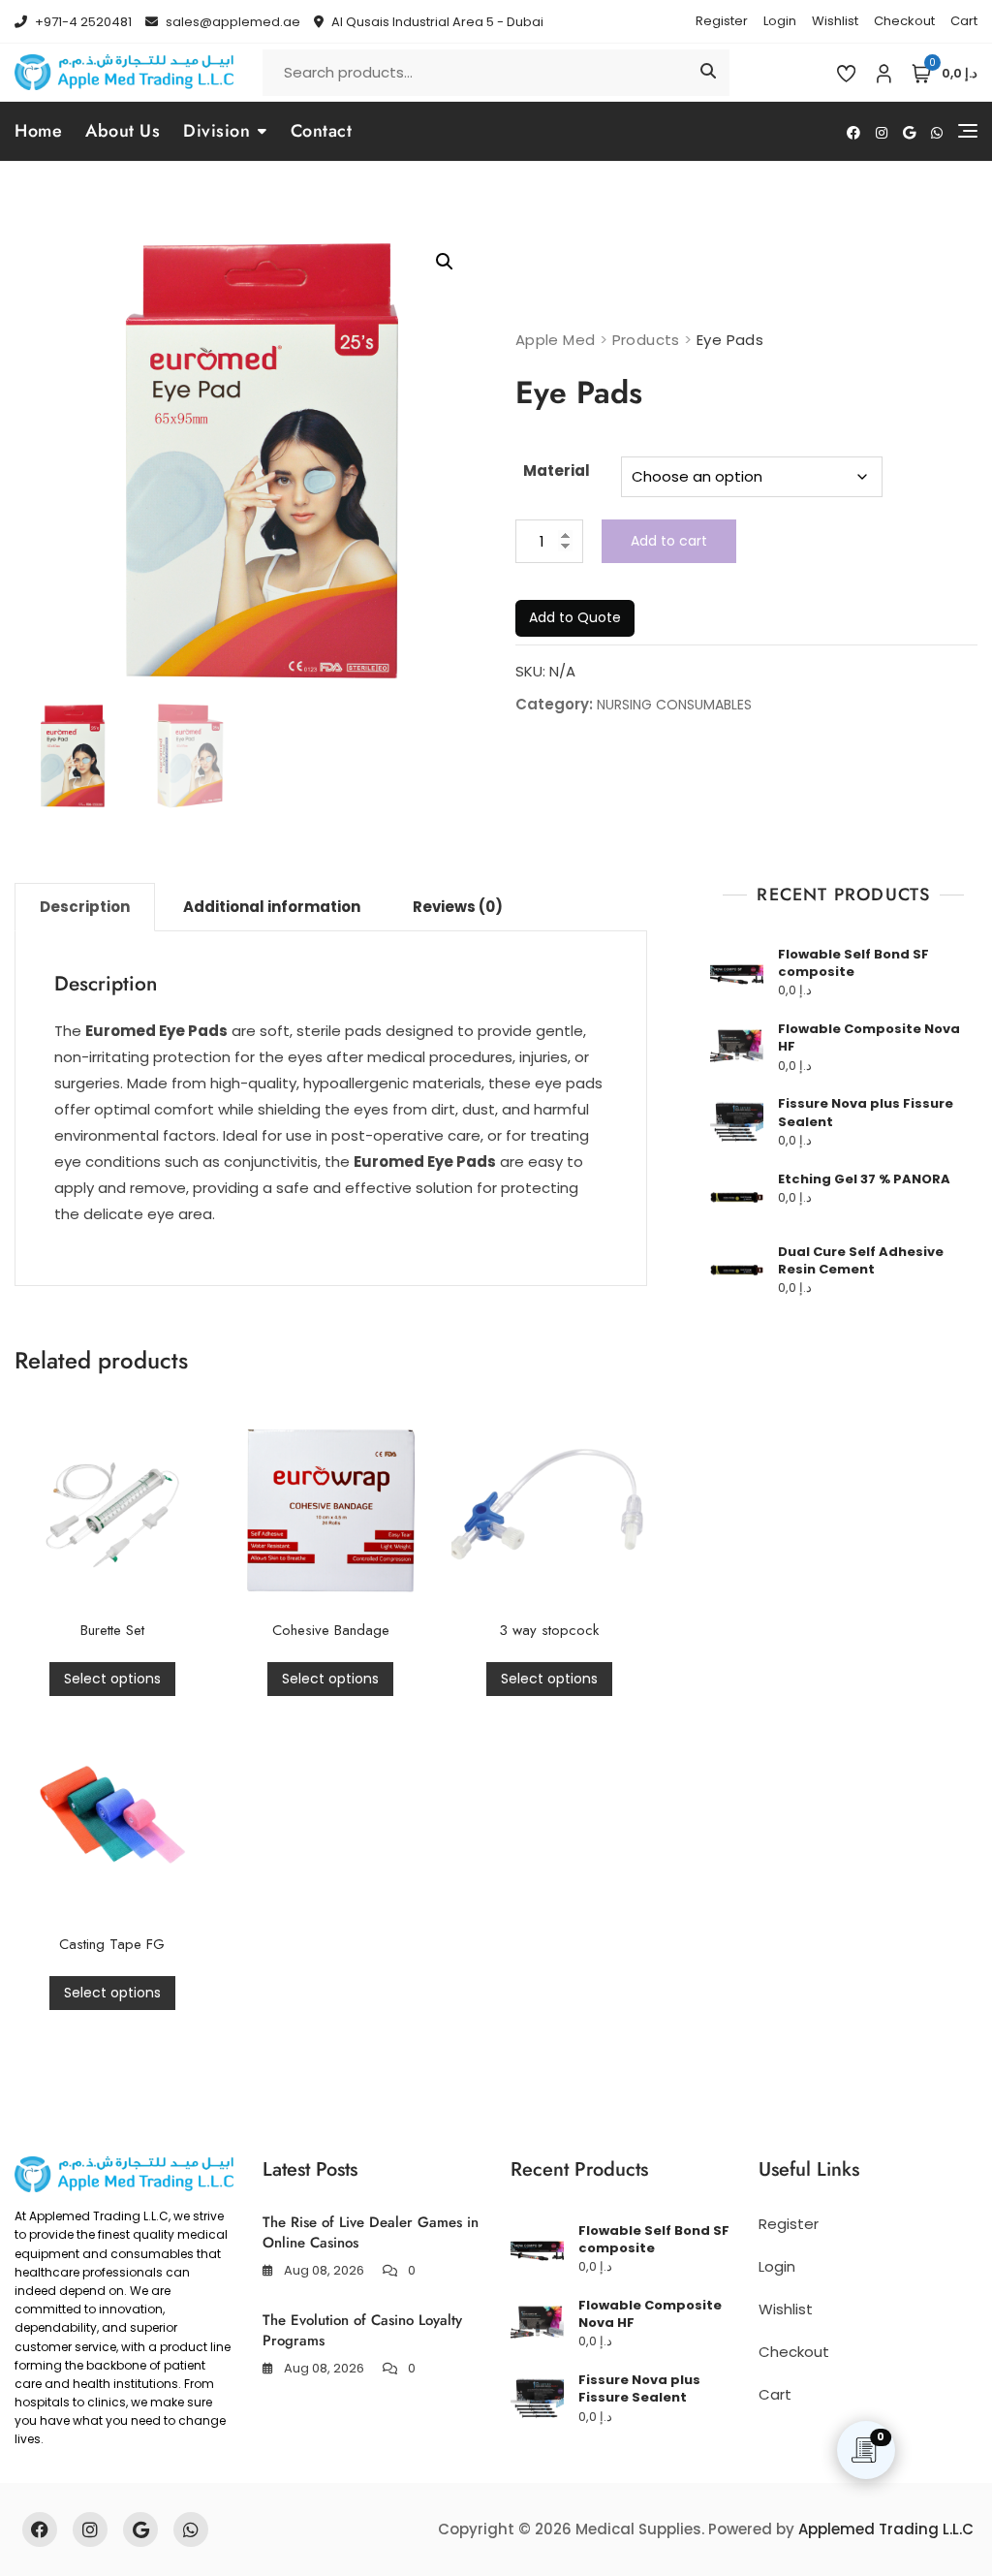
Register (722, 21)
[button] (445, 262)
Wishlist (835, 21)
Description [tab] (85, 907)
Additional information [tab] (272, 907)
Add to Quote (575, 617)
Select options (112, 1679)
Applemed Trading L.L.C (886, 2529)
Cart (964, 21)
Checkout (904, 21)
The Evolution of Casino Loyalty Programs (362, 2330)
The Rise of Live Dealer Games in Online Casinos (371, 2232)
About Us (123, 131)
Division (217, 131)
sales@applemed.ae (232, 22)
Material (557, 471)
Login (780, 21)
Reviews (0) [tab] (458, 907)
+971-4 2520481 (82, 22)
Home (38, 131)
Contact (322, 131)
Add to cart (669, 541)
